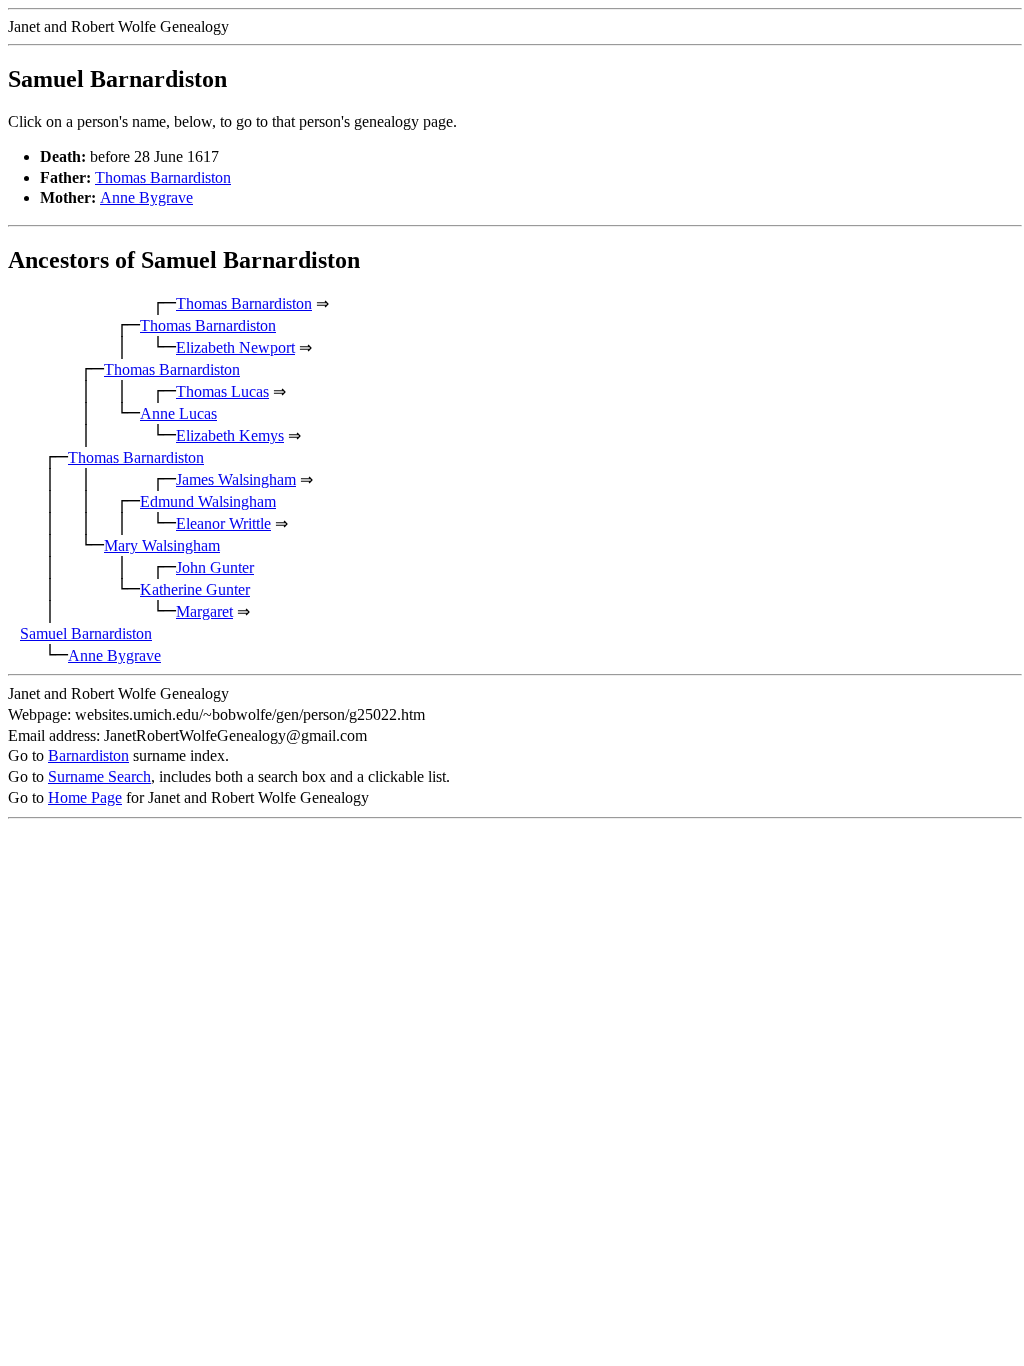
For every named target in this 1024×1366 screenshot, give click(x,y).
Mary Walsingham (162, 545)
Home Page (85, 797)
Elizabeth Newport (235, 347)
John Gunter (215, 567)
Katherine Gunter (195, 589)
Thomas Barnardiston (163, 177)
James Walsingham (236, 479)
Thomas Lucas (222, 391)
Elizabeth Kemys (230, 435)
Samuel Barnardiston (86, 633)
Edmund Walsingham (208, 501)
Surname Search (99, 776)
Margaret (204, 611)
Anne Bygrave (146, 197)
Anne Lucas (178, 413)
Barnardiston (88, 755)
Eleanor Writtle (223, 523)
